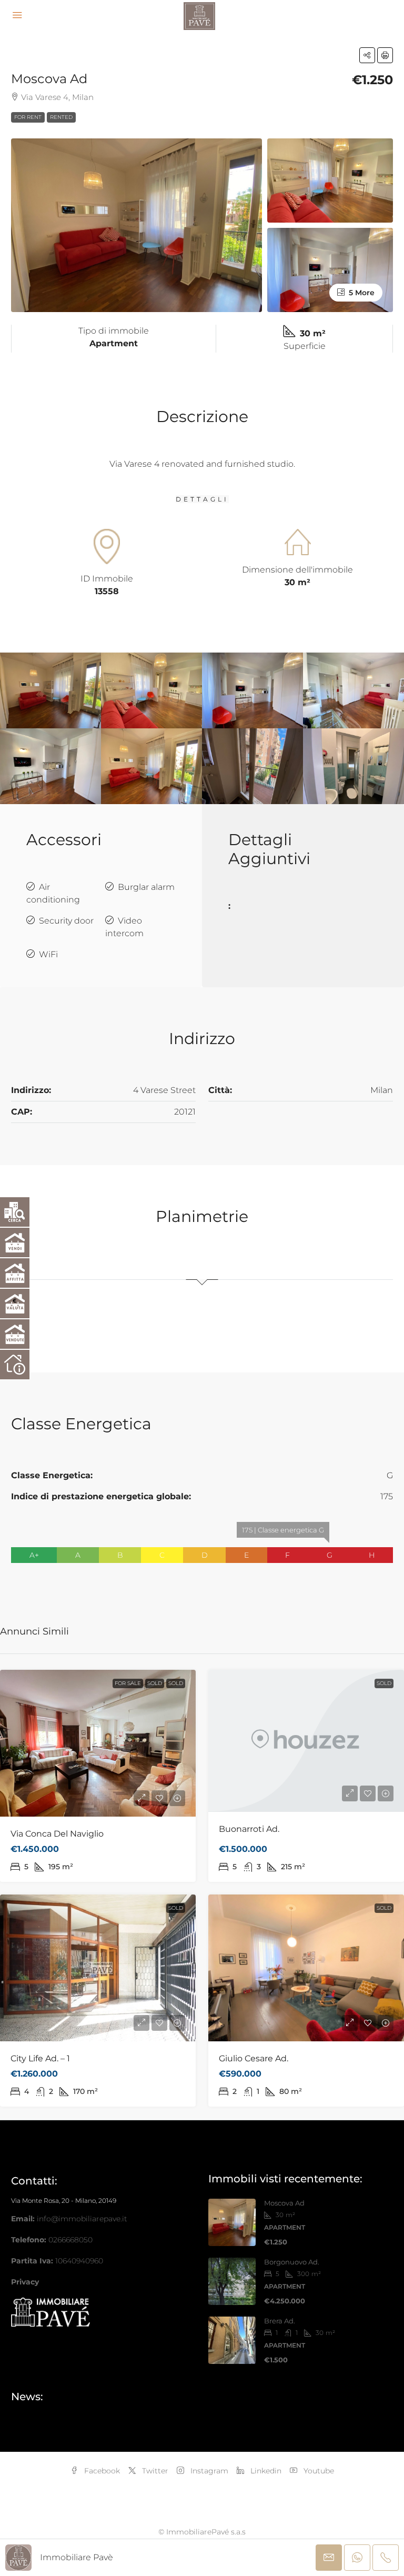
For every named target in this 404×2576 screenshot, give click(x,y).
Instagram (208, 2471)
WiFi (48, 954)
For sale (128, 1683)
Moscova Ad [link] (284, 2203)
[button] (367, 55)
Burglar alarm (146, 887)
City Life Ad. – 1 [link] (40, 2058)
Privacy (25, 2282)
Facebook (101, 2471)
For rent (28, 117)
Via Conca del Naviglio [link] (57, 1834)
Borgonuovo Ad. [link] (292, 2262)
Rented (61, 117)
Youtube (318, 2471)
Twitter (154, 2471)
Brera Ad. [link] (280, 2321)
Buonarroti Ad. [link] (249, 1829)
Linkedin (265, 2471)
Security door (66, 921)
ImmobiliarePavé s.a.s (206, 2532)
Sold (155, 1683)
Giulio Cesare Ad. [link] (254, 2058)
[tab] (202, 1269)
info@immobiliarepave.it (82, 2219)
